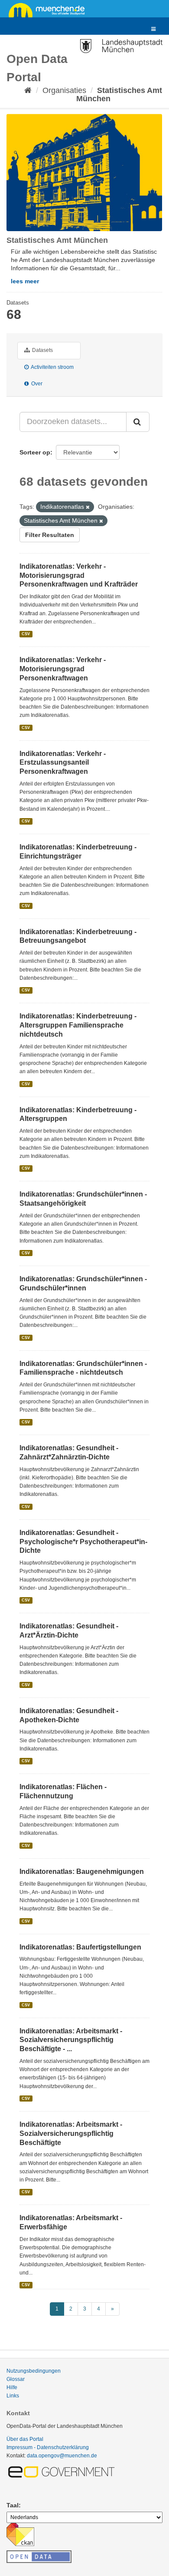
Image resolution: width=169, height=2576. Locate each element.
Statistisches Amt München (119, 94)
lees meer (25, 281)
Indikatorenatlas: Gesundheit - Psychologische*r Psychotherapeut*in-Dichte (83, 1542)
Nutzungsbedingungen (34, 2371)
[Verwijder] (88, 507)
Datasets (42, 350)
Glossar (16, 2379)
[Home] (28, 90)
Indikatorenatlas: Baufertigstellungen (80, 1947)
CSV (26, 634)
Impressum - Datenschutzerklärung (48, 2447)
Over (36, 384)
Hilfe (12, 2387)
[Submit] (138, 422)
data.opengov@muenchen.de (62, 2456)
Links (13, 2396)
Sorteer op (35, 452)
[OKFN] (39, 2554)
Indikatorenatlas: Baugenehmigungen (82, 1871)
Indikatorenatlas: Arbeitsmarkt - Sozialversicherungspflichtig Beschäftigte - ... (71, 2040)
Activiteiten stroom (52, 367)
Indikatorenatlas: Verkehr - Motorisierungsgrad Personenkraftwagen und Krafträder (79, 575)
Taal (13, 2505)
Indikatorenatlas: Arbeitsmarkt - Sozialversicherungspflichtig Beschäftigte (71, 2133)
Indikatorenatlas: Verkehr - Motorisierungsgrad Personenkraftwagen (63, 669)
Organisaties (64, 90)
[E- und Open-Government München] (63, 2471)
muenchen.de (50, 10)
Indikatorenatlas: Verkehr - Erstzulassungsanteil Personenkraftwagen (63, 763)
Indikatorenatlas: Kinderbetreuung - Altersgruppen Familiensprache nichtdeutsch (78, 1025)
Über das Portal (25, 2439)
